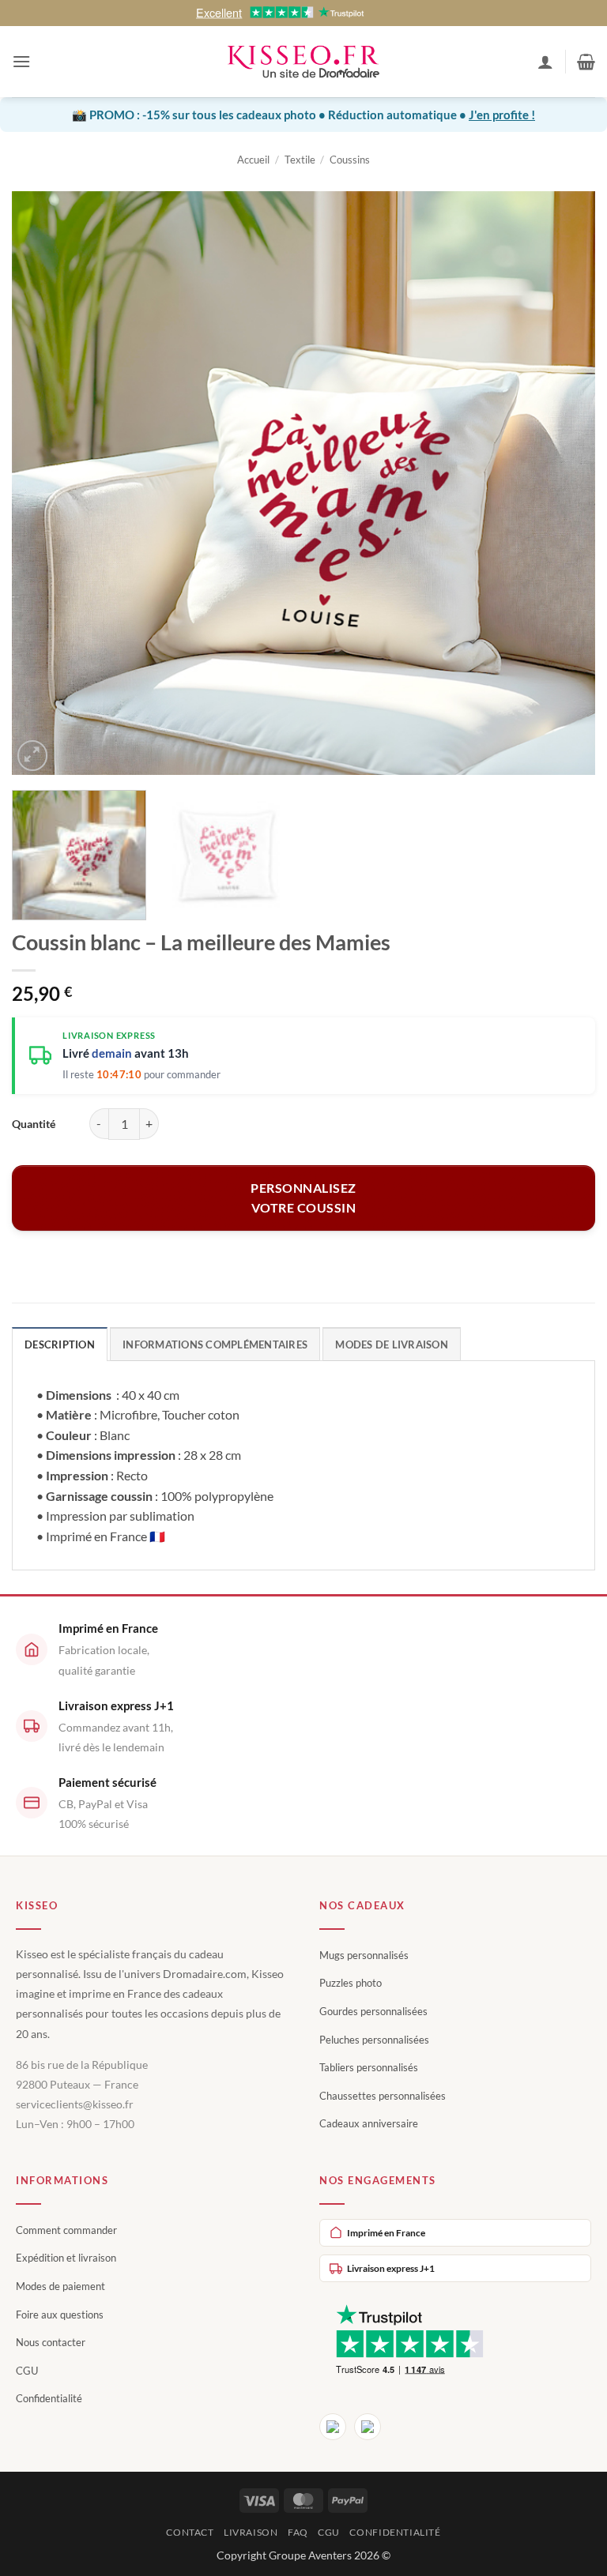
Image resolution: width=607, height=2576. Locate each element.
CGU (27, 2371)
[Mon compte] (545, 62)
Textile (300, 160)
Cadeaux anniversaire (369, 2123)
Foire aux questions (60, 2315)
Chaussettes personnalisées (383, 2096)
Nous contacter (51, 2342)
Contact (190, 2532)
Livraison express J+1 (391, 2268)
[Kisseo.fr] (303, 62)
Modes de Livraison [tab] (392, 1344)
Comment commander (66, 2230)
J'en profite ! (502, 115)
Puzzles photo (351, 1983)
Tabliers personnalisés (369, 2067)
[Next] (564, 483)
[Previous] (43, 483)
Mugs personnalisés (364, 1955)
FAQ (298, 2532)
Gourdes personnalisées (373, 2011)
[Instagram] (368, 2427)
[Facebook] (333, 2427)
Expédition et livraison (66, 2258)
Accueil (253, 160)
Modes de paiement (60, 2286)
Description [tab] (60, 1344)
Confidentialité (49, 2398)
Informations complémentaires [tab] (215, 1344)
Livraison (251, 2532)
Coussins (350, 160)
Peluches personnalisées (374, 2040)
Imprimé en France (386, 2233)
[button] (21, 61)
